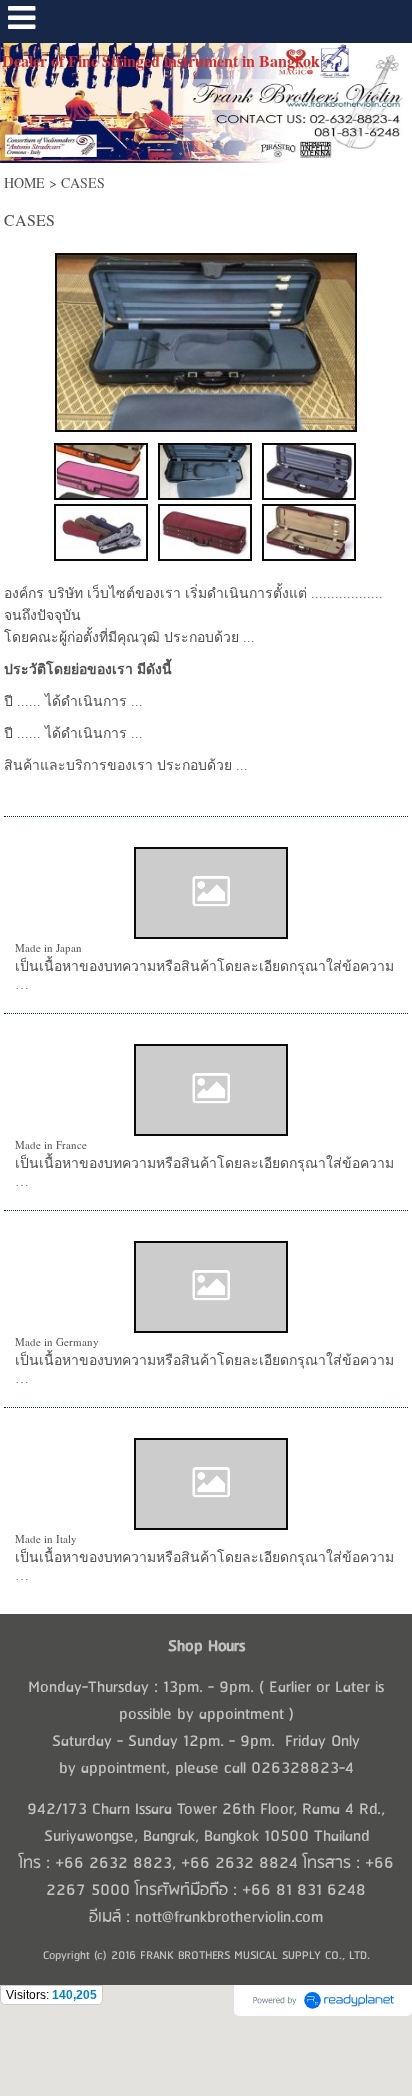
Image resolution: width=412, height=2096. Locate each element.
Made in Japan (48, 947)
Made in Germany (57, 1341)
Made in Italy (46, 1538)
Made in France (51, 1144)
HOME (24, 182)
